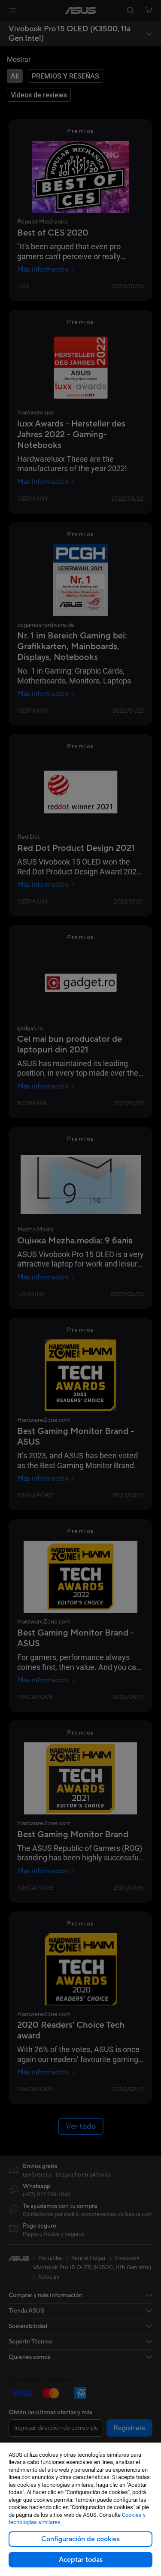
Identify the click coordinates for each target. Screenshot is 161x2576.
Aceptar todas (81, 2560)
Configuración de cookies (80, 2539)
